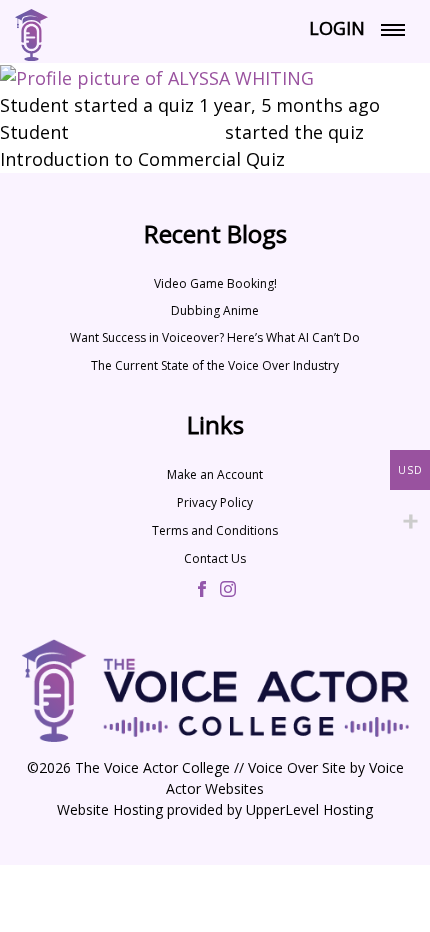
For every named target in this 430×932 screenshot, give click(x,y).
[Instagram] (228, 591)
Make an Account (215, 474)
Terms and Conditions (215, 530)
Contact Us (215, 558)
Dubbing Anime (215, 310)
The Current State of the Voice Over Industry (215, 365)
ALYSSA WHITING (147, 132)
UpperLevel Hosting (309, 809)
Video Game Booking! (215, 283)
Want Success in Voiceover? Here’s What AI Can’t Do (215, 337)
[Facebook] (202, 591)
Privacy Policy (215, 502)
